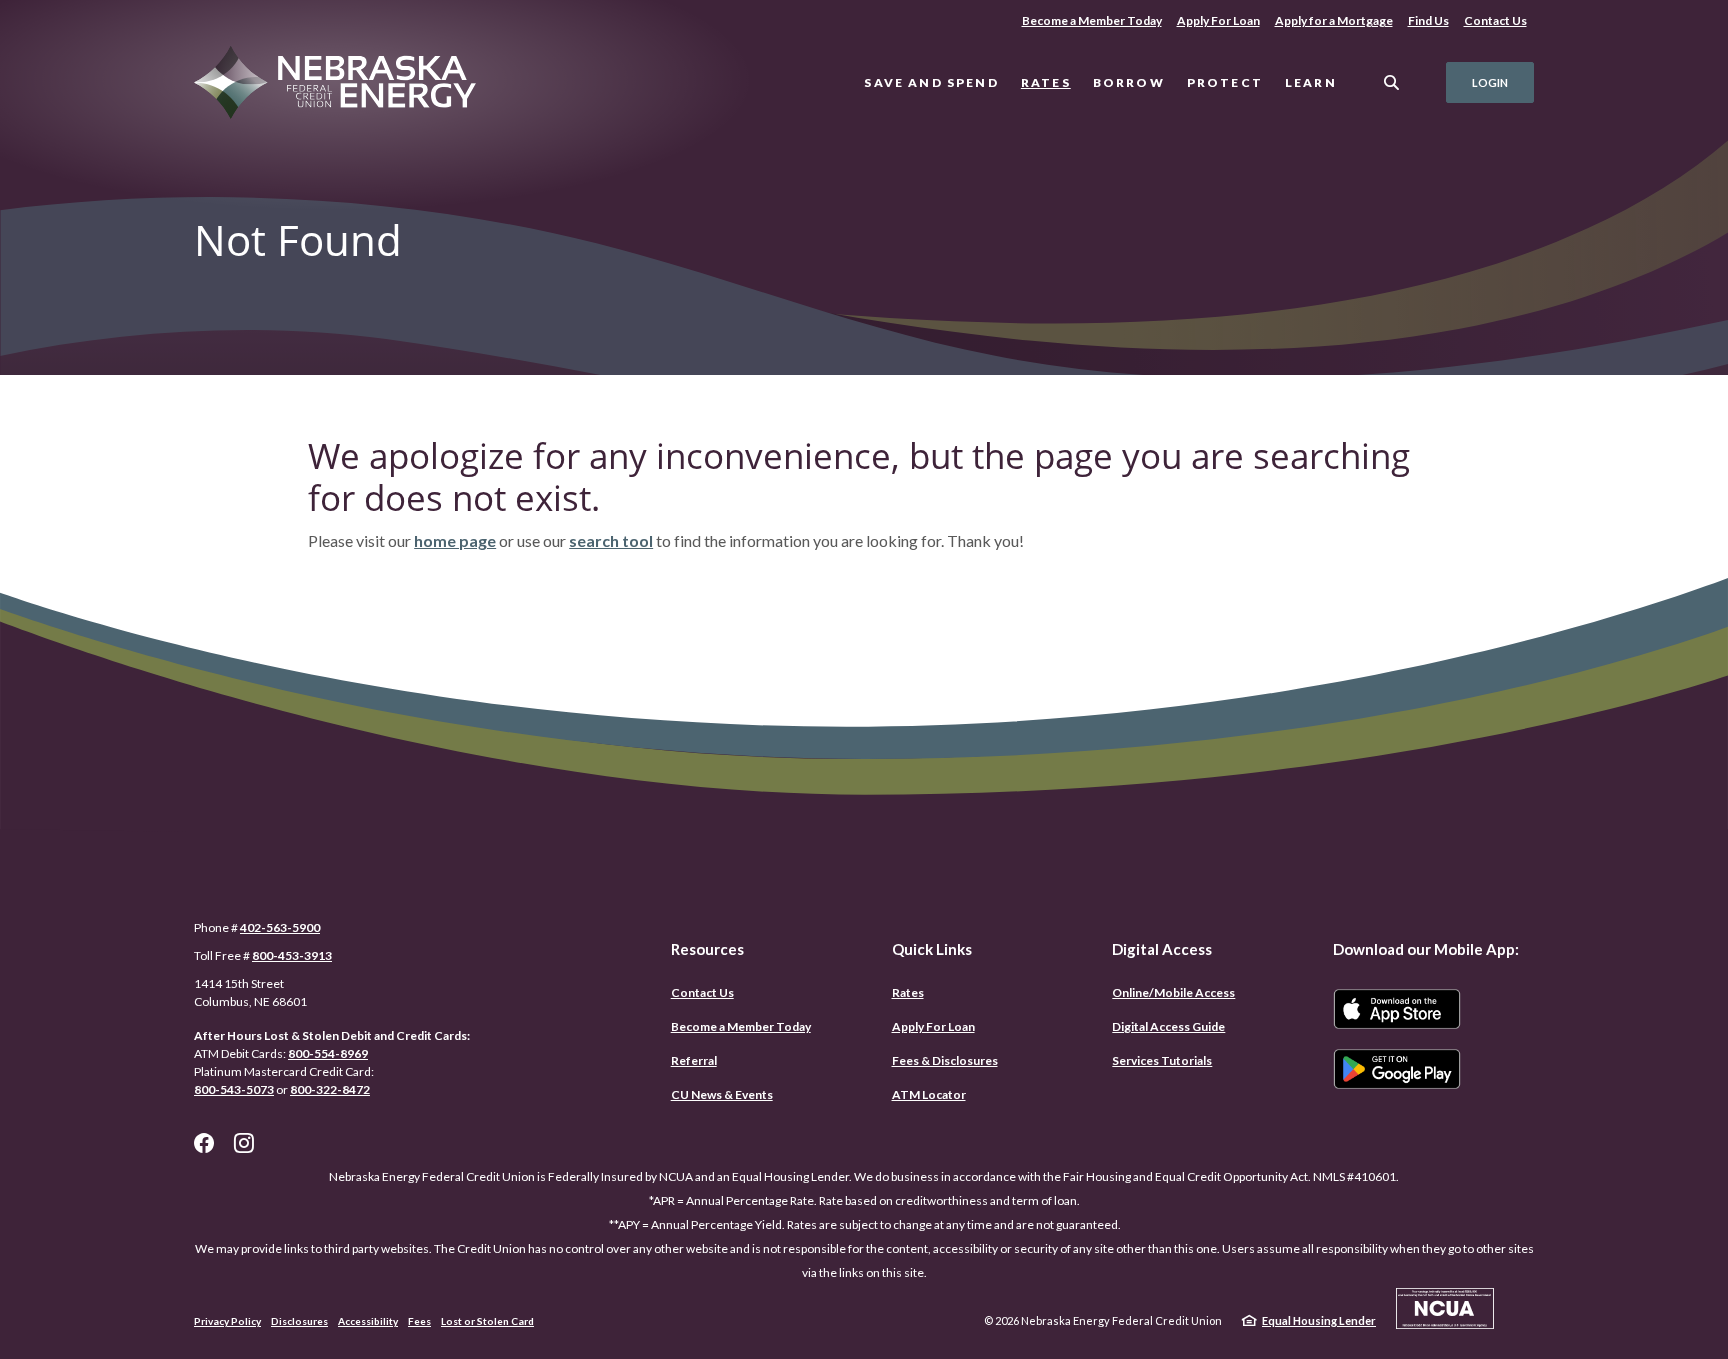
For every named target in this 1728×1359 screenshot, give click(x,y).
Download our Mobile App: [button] (1426, 949)
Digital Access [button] (1162, 949)
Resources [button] (707, 949)
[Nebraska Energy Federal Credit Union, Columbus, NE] (350, 83)
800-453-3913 (292, 955)
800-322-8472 (330, 1089)
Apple (1397, 1009)
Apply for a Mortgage (1334, 20)
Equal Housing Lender (1319, 1320)
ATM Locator (929, 1094)
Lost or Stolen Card (487, 1321)
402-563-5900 (280, 927)
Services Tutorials (1162, 1060)
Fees (419, 1321)
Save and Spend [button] (931, 82)
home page (455, 540)
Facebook (204, 1143)
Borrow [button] (1129, 82)
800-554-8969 (328, 1053)
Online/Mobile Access (1173, 992)
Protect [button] (1225, 82)
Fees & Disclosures (945, 1060)
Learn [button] (1311, 82)
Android (1397, 1069)
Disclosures (299, 1321)
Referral (694, 1060)
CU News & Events (722, 1094)
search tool (611, 540)
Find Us (1428, 20)
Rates (1046, 82)
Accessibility (368, 1321)
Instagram (244, 1143)
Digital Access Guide (1168, 1026)
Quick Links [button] (932, 949)
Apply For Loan (1221, 20)
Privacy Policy (227, 1321)
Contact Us (1495, 20)
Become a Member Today (1091, 20)
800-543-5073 (234, 1089)
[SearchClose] (1392, 82)
